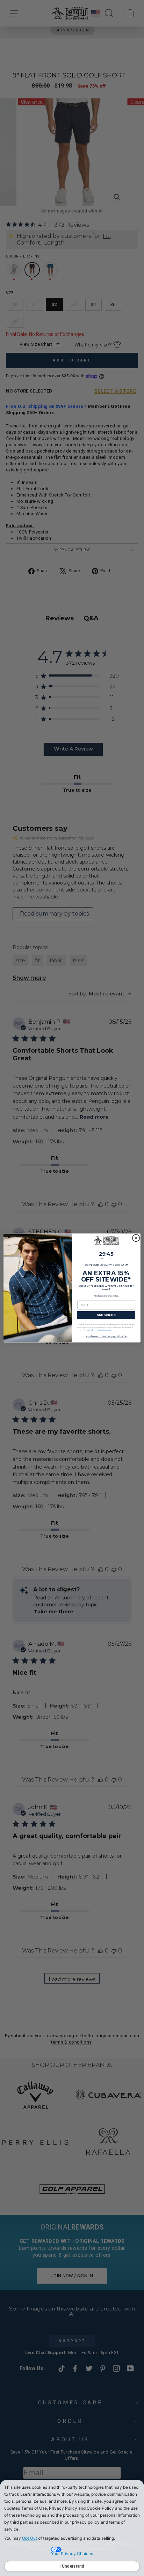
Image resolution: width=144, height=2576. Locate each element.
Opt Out (30, 2538)
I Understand (72, 2566)
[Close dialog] (136, 1238)
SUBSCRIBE (106, 1315)
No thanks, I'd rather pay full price (106, 1337)
